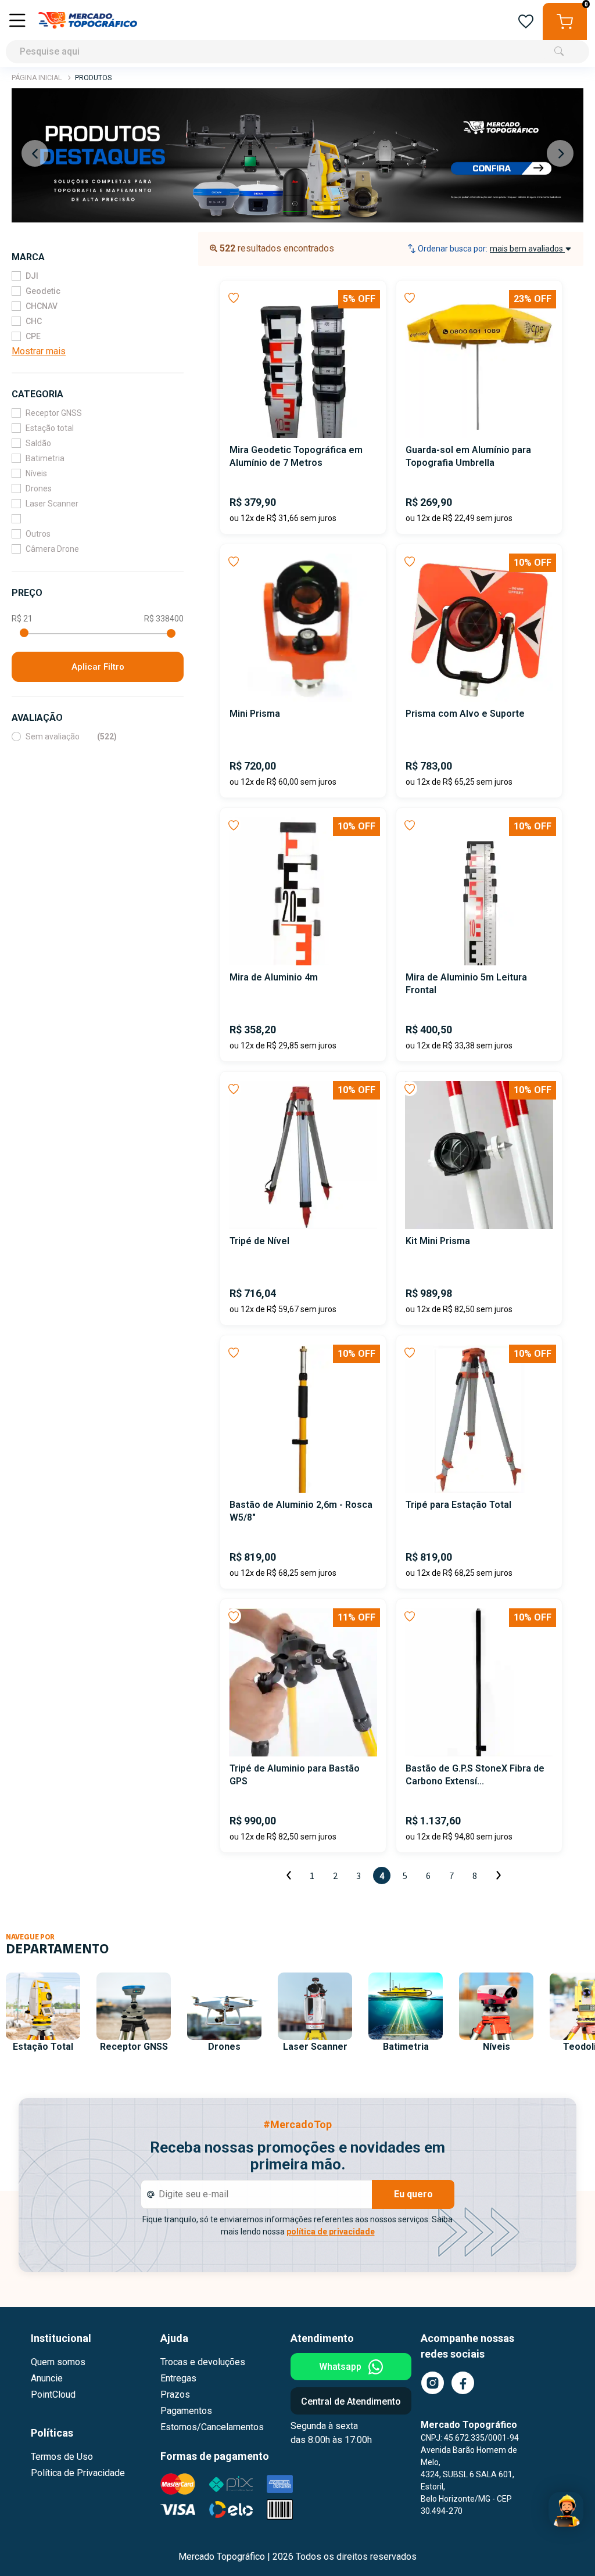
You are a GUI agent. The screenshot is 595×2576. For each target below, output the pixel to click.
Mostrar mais (39, 351)
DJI (32, 276)
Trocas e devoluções (203, 2362)
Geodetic (43, 291)
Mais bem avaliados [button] (527, 249)
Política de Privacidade (78, 2473)
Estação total (50, 428)
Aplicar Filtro (98, 667)
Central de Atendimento (351, 2401)
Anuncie (47, 2378)
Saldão (38, 443)
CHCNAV (42, 306)
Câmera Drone (52, 549)
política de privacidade (331, 2232)
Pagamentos (186, 2411)
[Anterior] (289, 1876)
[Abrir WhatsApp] (566, 2547)
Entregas (178, 2378)
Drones (39, 488)
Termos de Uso (62, 2457)
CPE (33, 336)
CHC (34, 321)
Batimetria (45, 458)
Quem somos (58, 2362)
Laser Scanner (52, 504)
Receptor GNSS (54, 413)
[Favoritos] (526, 22)
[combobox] (297, 33)
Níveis (36, 473)
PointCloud (53, 2394)
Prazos (175, 2394)
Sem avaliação (71, 736)
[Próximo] (498, 1876)
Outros (38, 534)
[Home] (88, 21)
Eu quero (413, 2194)
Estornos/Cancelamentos (212, 2427)
